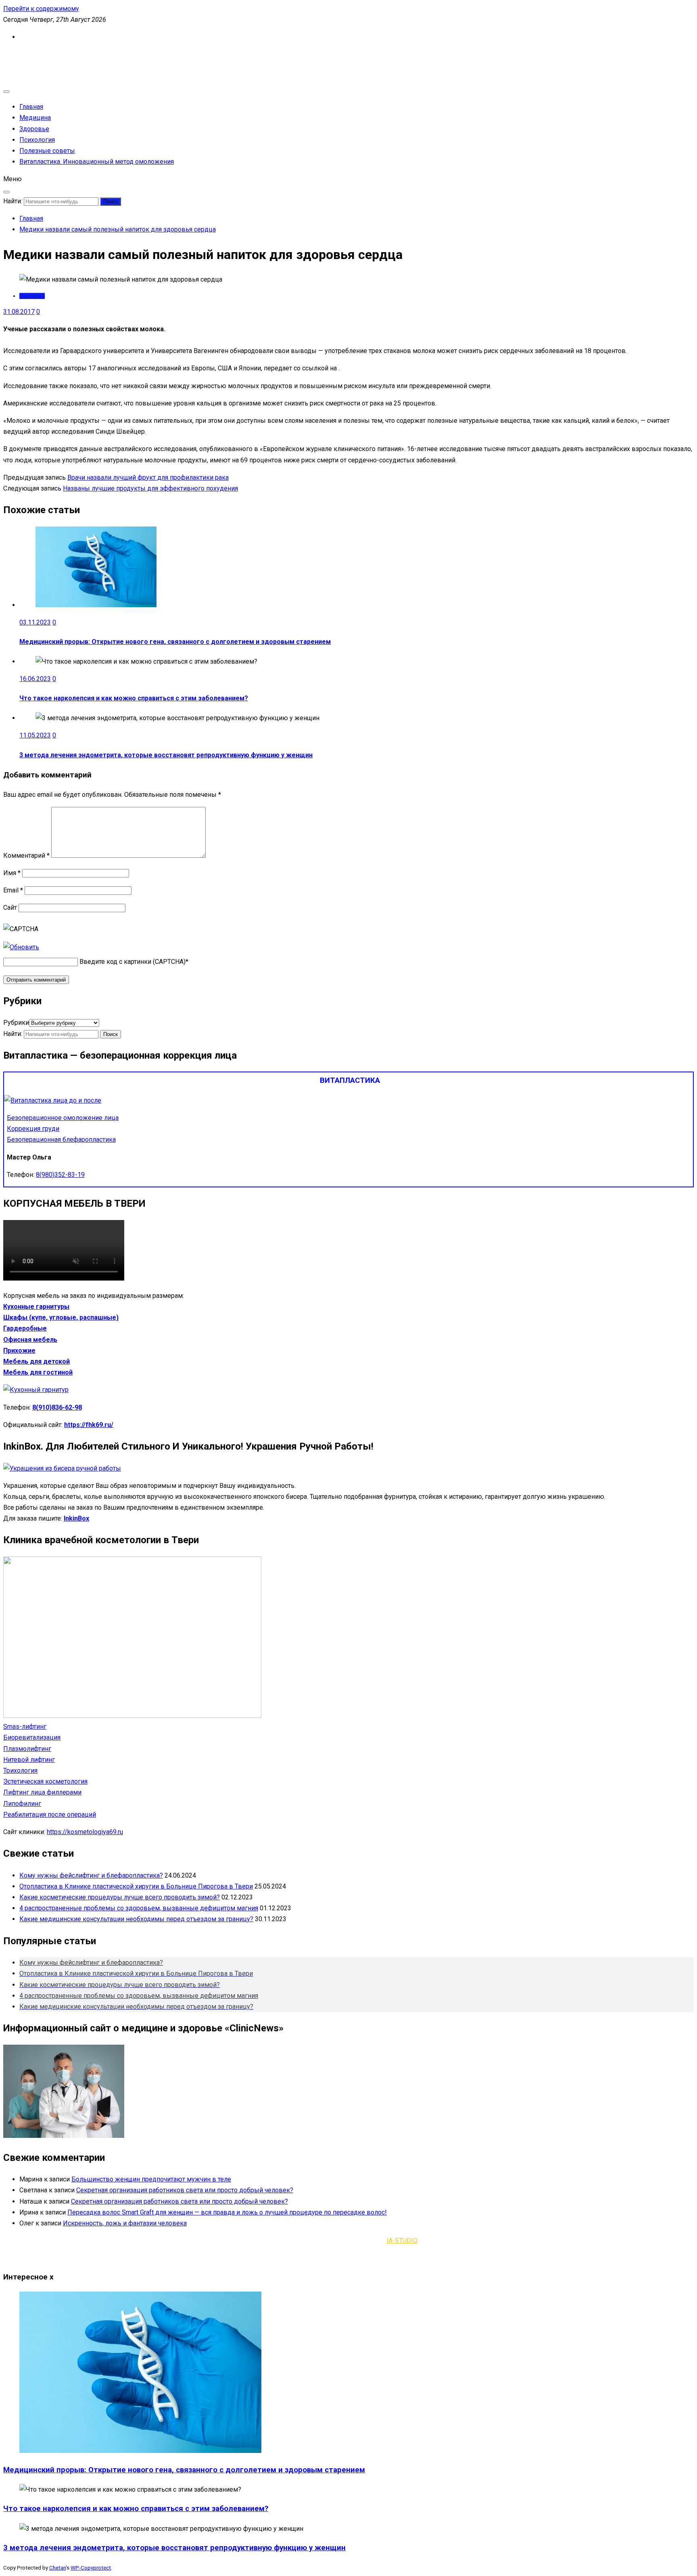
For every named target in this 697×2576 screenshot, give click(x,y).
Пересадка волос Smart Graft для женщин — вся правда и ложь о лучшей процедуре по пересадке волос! (227, 2212)
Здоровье (34, 129)
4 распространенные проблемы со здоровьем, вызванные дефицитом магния (139, 1908)
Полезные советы (47, 151)
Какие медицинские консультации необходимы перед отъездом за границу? (136, 1919)
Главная (31, 107)
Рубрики (16, 1023)
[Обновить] (21, 947)
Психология (37, 140)
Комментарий (26, 856)
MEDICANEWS (24, 55)
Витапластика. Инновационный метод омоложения (97, 162)
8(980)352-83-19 (60, 1175)
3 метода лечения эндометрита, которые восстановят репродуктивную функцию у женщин (166, 755)
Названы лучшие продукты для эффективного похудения (150, 488)
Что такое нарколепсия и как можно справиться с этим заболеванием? (134, 698)
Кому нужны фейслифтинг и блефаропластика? (91, 1875)
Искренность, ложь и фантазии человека (125, 2223)
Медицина (35, 118)
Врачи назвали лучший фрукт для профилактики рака (148, 477)
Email (13, 890)
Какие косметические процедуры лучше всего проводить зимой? (120, 1897)
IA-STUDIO (402, 2241)
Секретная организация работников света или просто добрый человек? (185, 2190)
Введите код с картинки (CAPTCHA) (133, 962)
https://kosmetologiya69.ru (85, 1832)
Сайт (10, 908)
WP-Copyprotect (91, 2568)
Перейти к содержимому (41, 9)
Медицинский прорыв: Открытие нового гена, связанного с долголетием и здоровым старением (175, 642)
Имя (12, 873)
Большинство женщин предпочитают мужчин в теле (151, 2179)
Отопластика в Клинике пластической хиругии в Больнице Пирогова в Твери (136, 1886)
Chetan (57, 2568)
